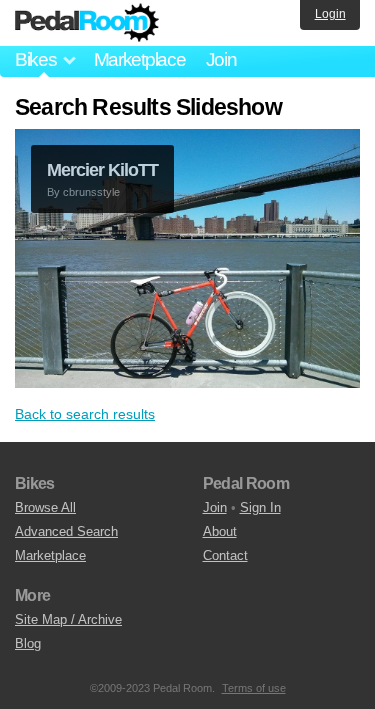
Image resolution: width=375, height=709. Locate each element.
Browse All (45, 507)
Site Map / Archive (68, 619)
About (220, 531)
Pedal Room (87, 23)
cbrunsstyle (91, 192)
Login (330, 14)
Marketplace (140, 59)
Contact (225, 555)
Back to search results (85, 414)
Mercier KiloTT (102, 170)
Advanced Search (66, 531)
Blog (28, 643)
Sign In (260, 507)
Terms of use (254, 688)
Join (221, 59)
